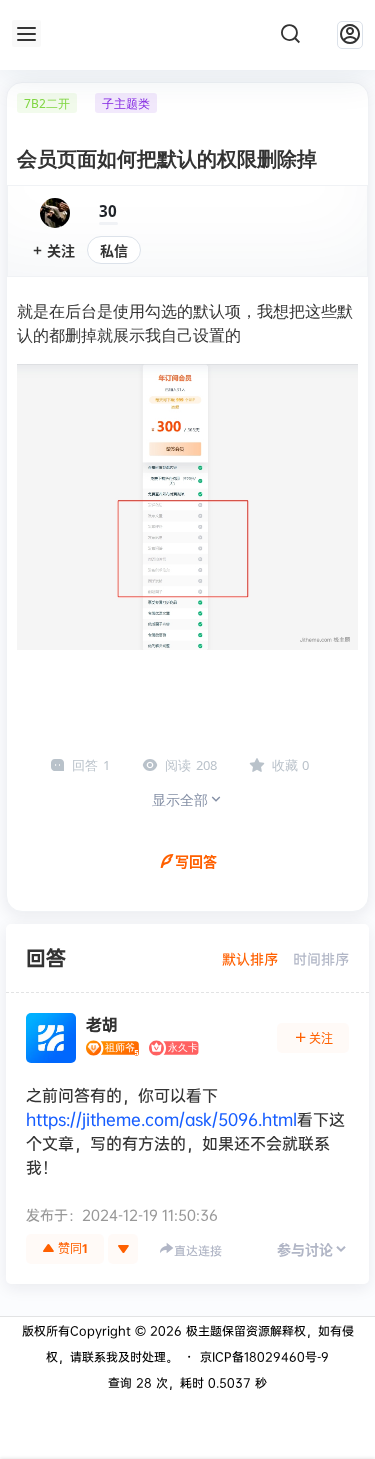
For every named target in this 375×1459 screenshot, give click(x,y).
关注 (61, 250)
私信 (114, 250)
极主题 (202, 1330)
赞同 (73, 1248)
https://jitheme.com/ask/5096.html (161, 1119)
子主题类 (126, 103)
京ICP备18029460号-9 (264, 1356)
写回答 (196, 861)
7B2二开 (47, 103)
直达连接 (198, 1250)
